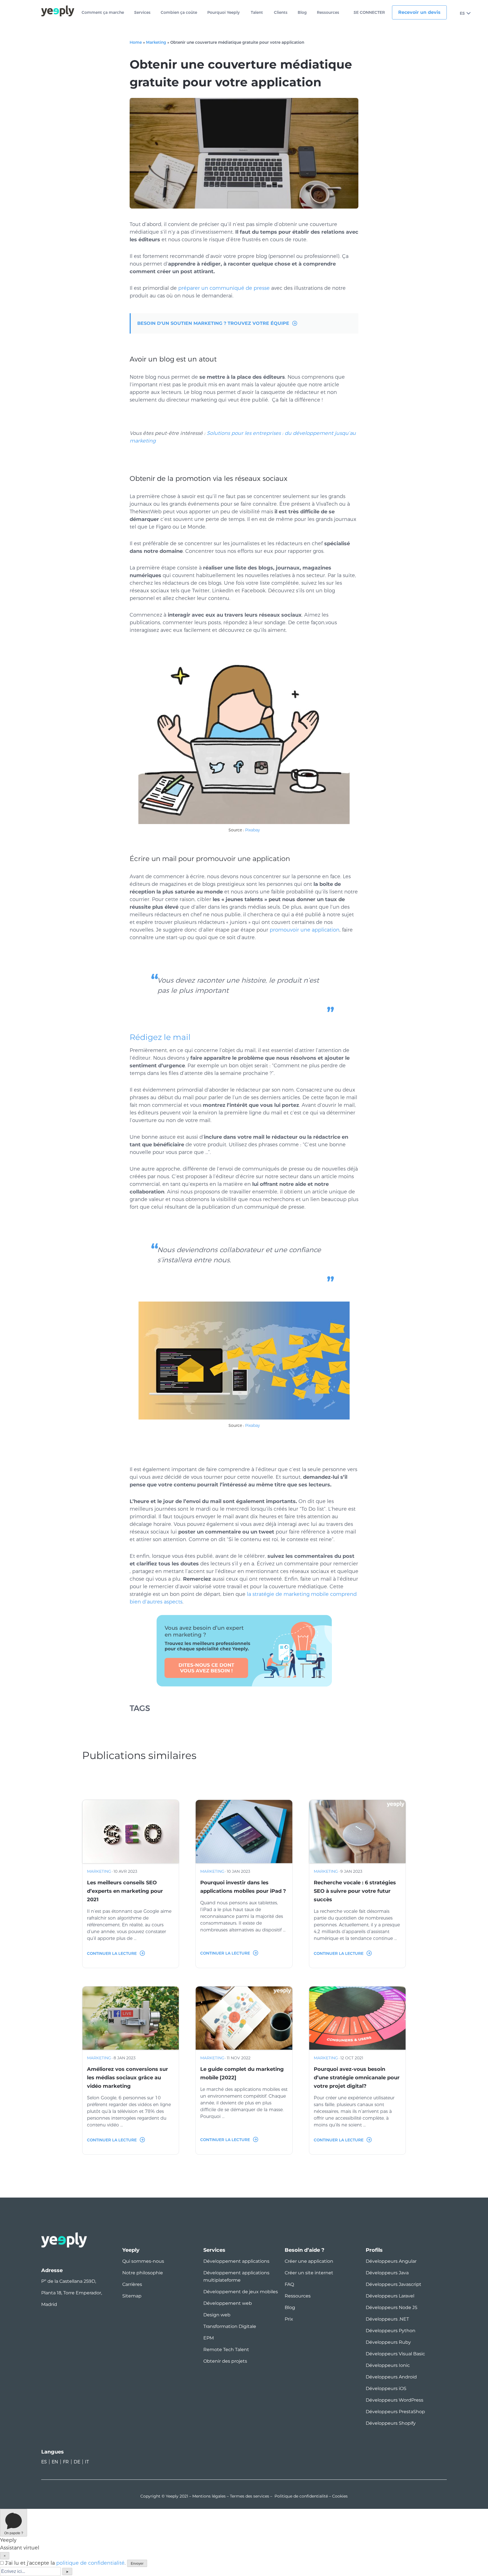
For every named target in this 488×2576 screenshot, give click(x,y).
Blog (302, 13)
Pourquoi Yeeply (224, 13)
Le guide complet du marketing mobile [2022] (242, 2073)
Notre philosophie (143, 2273)
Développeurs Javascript (394, 2284)
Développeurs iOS (386, 2388)
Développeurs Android (391, 2377)
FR (66, 2462)
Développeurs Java (387, 2273)
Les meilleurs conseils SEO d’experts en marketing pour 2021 (125, 1891)
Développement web (228, 2303)
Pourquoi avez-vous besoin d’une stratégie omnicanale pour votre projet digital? (357, 2078)
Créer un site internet (309, 2273)
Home (136, 42)
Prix (289, 2319)
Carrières (132, 2284)
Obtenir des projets (225, 2361)
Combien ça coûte (179, 13)
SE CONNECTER (369, 13)
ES (462, 13)
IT (87, 2462)
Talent (257, 13)
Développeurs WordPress (395, 2400)
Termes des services (250, 2496)
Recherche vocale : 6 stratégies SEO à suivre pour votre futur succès (355, 1891)
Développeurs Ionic (388, 2365)
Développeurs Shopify (391, 2423)
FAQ (289, 2284)
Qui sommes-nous (143, 2261)
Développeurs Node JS (392, 2307)
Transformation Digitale (230, 2326)
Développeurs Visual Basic (395, 2354)
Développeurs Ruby (388, 2342)
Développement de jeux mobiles (241, 2292)
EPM (209, 2338)
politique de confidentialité (90, 2563)
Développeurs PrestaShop (395, 2412)
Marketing (156, 42)
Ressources (328, 13)
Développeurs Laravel (390, 2296)
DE (77, 2462)
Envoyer (137, 2564)
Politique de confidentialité (301, 2496)
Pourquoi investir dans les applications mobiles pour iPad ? (243, 1887)
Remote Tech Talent (226, 2350)
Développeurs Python (391, 2331)
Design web (217, 2315)
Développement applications (236, 2261)
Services (142, 13)
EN (55, 2462)
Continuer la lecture (112, 1953)
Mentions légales (209, 2496)
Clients (281, 13)
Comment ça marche (103, 13)
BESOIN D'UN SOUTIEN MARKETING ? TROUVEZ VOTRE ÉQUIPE (213, 323)
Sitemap (132, 2296)
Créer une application (309, 2261)
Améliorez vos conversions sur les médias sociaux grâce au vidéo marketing (128, 2078)
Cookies (340, 2496)
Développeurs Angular (391, 2261)
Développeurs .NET (387, 2319)
